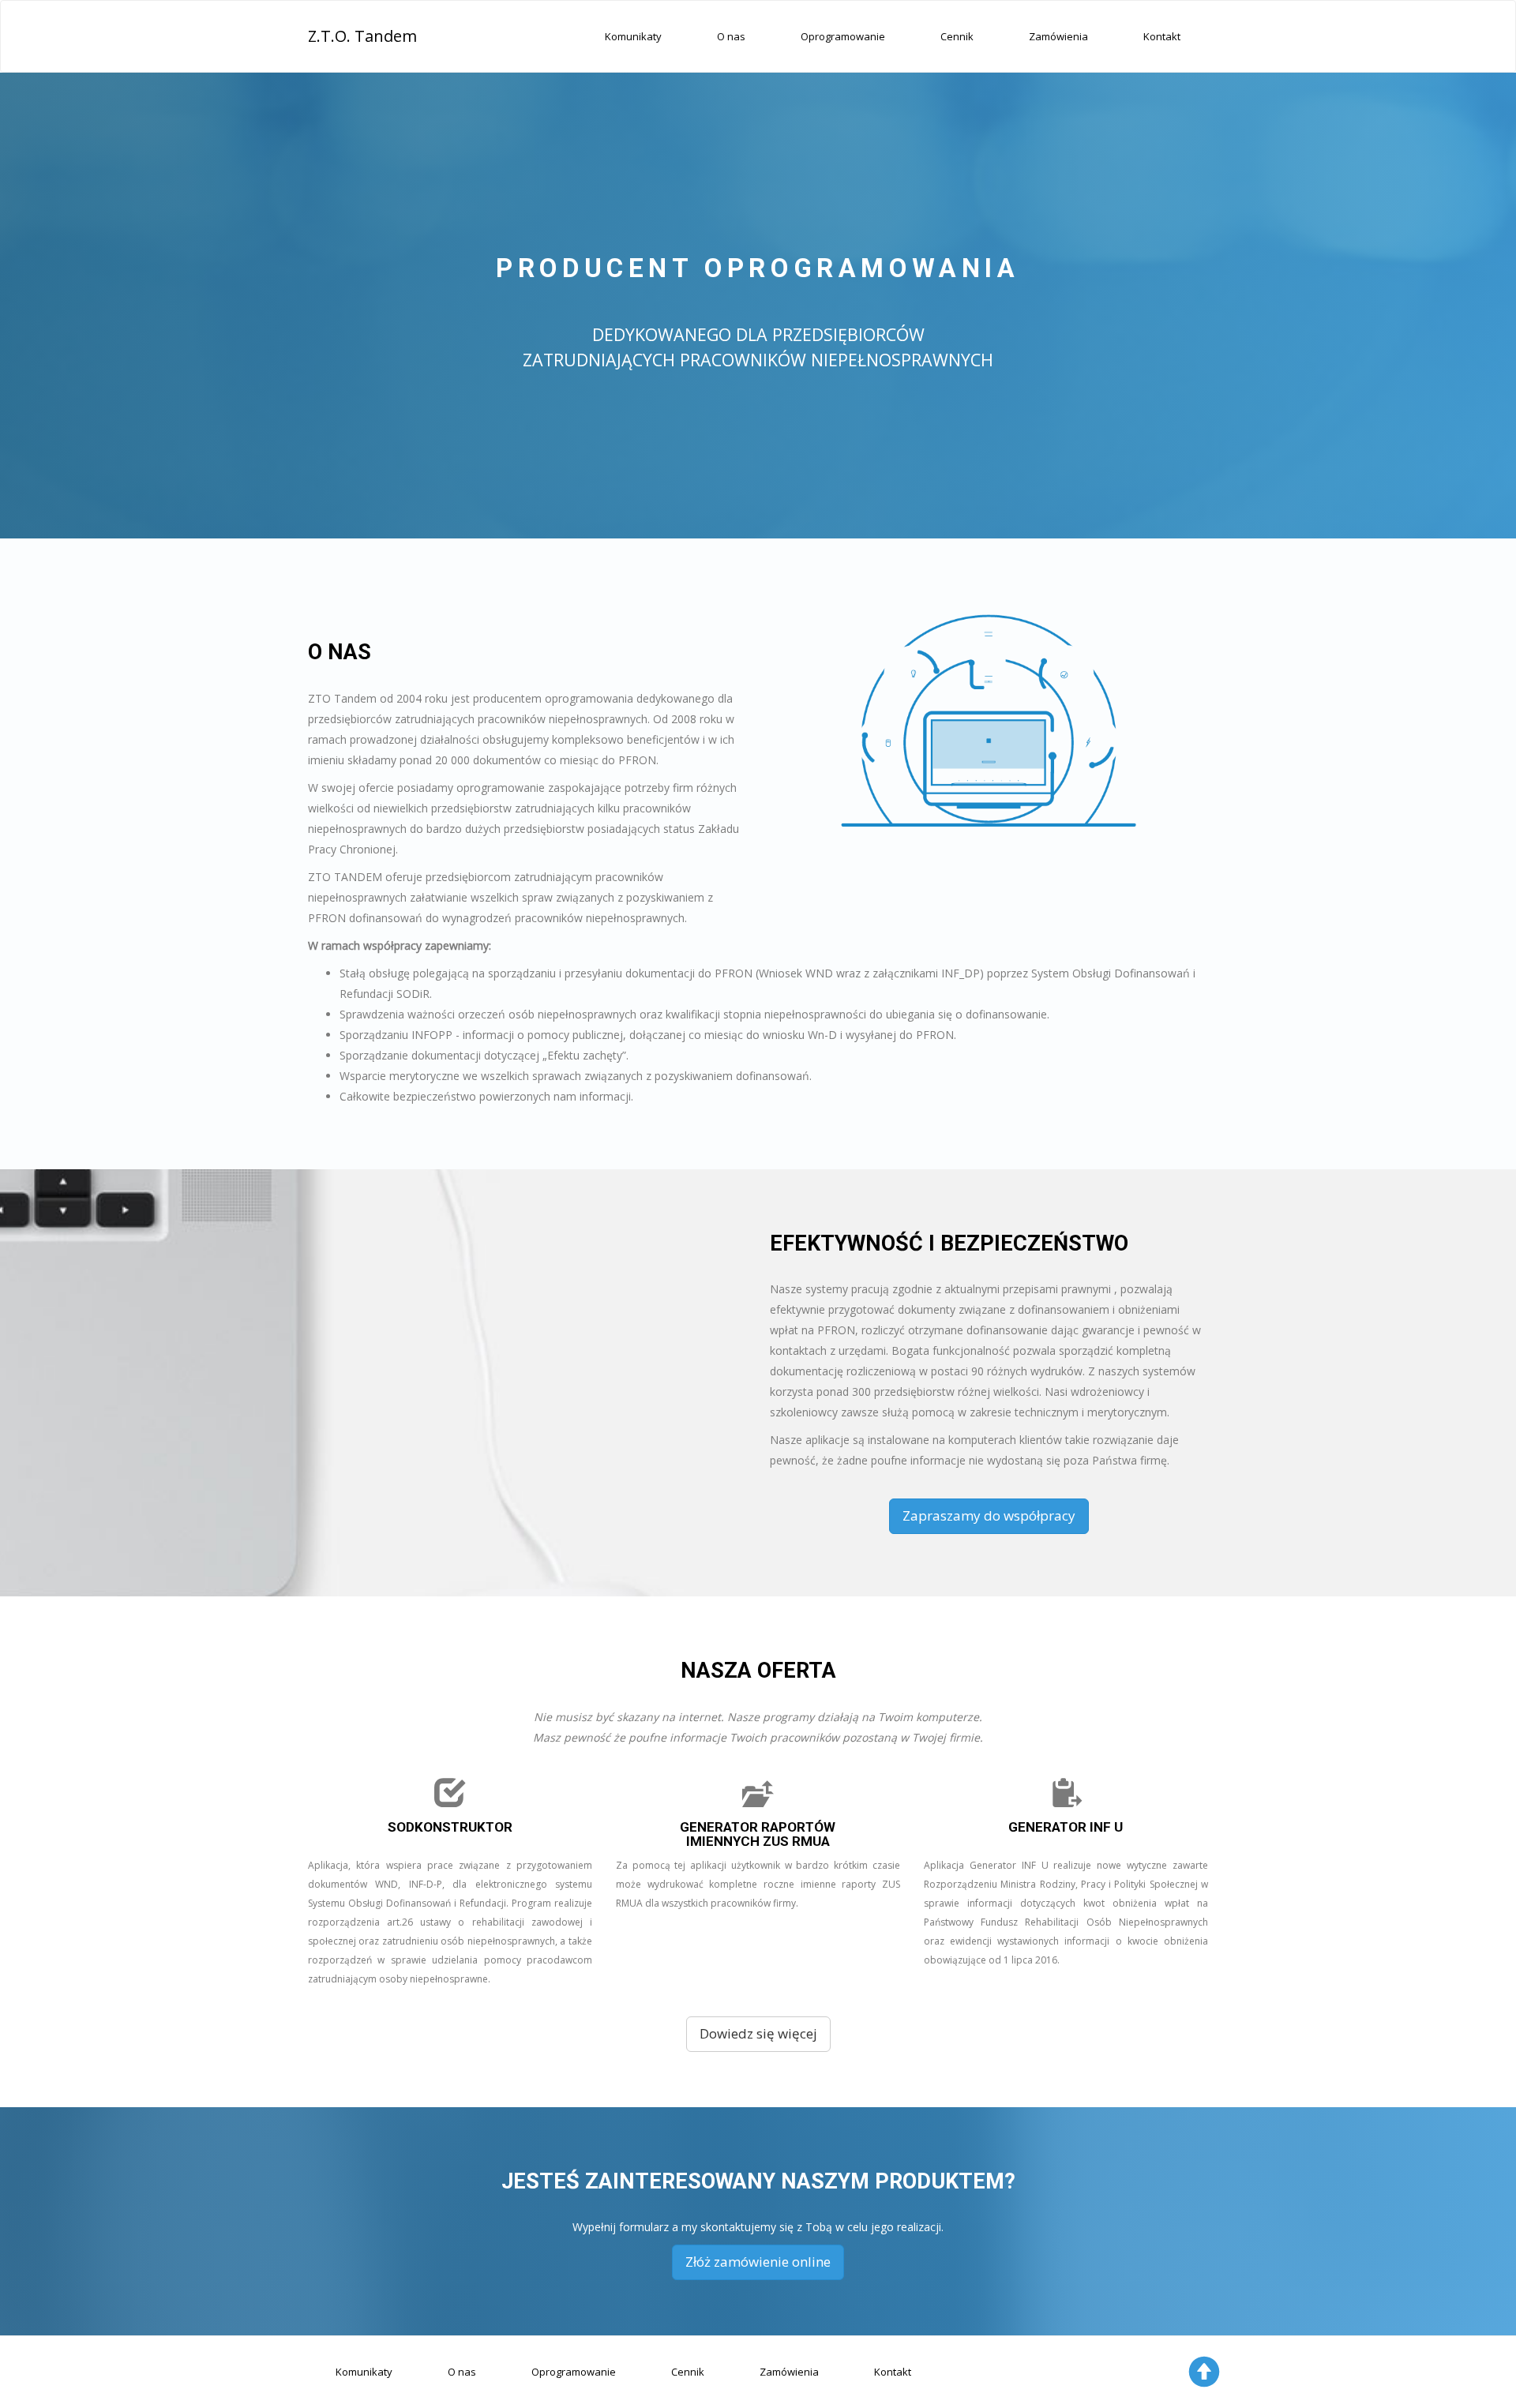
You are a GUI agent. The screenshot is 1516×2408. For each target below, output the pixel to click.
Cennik (957, 36)
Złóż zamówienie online (758, 2262)
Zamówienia (1058, 36)
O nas (731, 36)
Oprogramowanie (843, 36)
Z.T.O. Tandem (362, 36)
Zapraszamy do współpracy (989, 1515)
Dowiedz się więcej (758, 2033)
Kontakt (1162, 36)
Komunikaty (633, 36)
